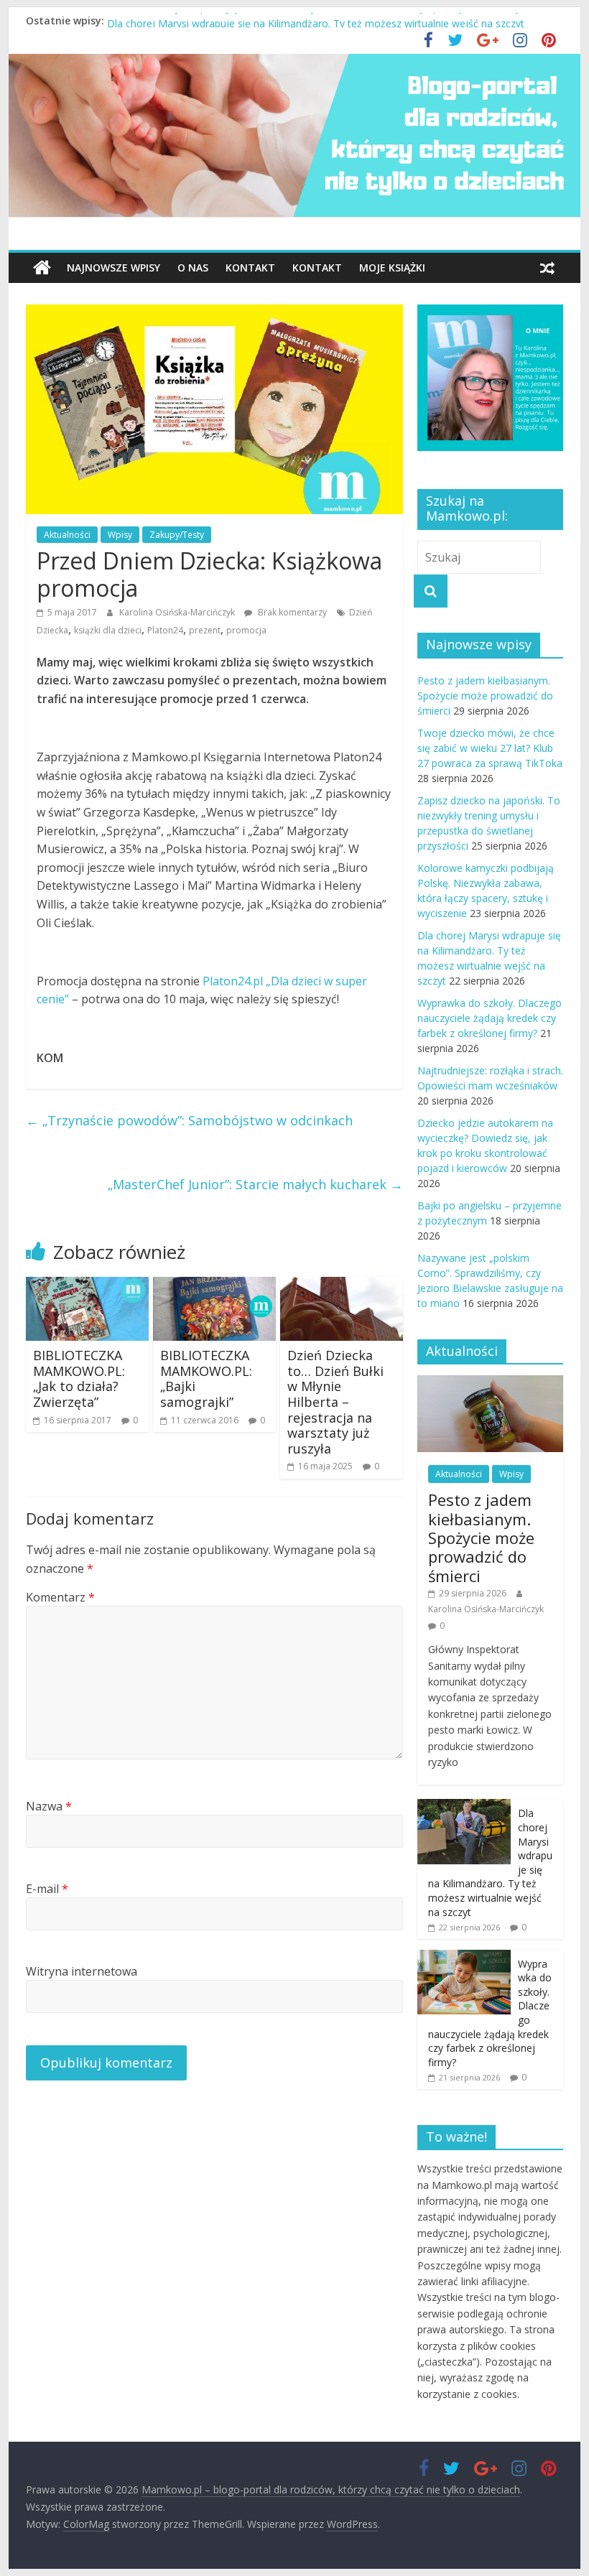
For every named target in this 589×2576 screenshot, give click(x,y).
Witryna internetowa (82, 1971)
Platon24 (165, 630)
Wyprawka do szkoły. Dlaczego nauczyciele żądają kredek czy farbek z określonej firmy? (490, 1018)
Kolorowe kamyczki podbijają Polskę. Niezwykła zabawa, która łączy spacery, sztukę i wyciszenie (332, 20)
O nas (193, 268)
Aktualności (67, 535)
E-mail (47, 1889)
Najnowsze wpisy (113, 268)
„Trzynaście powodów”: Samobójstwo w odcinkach (189, 1120)
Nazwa (49, 1806)
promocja (246, 630)
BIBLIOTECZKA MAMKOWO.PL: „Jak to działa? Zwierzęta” (79, 1378)
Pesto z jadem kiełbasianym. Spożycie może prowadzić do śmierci (485, 696)
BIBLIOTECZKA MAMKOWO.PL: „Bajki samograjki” (206, 1378)
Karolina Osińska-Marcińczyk (178, 612)
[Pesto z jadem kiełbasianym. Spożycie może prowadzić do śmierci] (490, 1383)
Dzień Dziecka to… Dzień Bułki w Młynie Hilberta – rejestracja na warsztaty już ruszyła (335, 1402)
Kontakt (250, 268)
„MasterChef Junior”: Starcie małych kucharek (255, 1184)
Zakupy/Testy (177, 535)
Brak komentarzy (291, 612)
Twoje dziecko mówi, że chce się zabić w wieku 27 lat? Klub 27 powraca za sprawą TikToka (490, 748)
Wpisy (120, 535)
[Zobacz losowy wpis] (547, 268)
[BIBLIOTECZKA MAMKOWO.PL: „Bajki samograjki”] (214, 1285)
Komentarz (60, 1597)
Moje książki (392, 268)
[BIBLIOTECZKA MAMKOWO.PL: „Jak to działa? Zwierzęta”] (87, 1285)
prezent (205, 630)
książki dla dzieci (108, 630)
